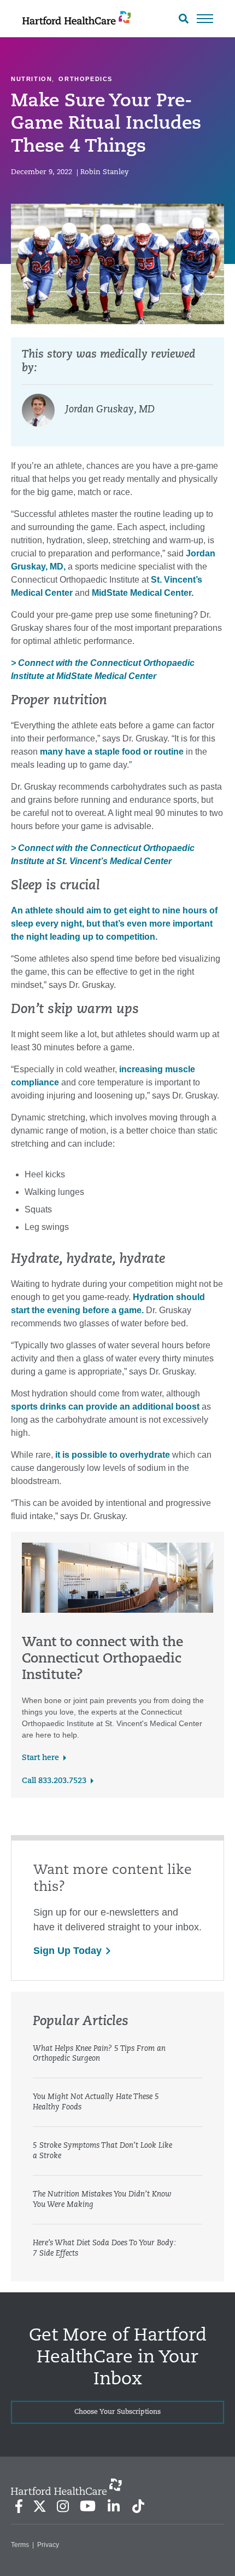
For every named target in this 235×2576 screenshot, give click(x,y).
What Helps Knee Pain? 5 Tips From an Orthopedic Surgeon (99, 2054)
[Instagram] (63, 2506)
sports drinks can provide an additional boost (105, 1407)
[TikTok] (138, 2506)
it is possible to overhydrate (113, 1455)
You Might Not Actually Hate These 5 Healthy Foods (96, 2102)
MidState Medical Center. (143, 593)
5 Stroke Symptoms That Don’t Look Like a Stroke (102, 2151)
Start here (40, 1758)
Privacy (48, 2545)
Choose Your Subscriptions (117, 2412)
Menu (205, 19)
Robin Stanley (104, 172)
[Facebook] (19, 2506)
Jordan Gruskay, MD (110, 410)
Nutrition (31, 79)
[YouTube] (88, 2506)
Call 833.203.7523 (54, 1781)
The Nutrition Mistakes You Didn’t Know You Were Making (102, 2200)
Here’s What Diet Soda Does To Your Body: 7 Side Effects (104, 2249)
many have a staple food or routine (112, 752)
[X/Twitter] (39, 2506)
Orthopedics (86, 79)
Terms (20, 2545)
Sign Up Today (67, 1951)
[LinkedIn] (113, 2506)
